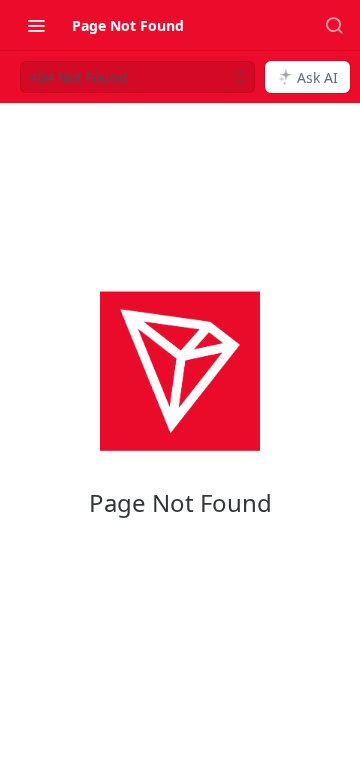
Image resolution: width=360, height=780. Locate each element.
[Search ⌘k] (334, 25)
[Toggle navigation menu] (36, 25)
